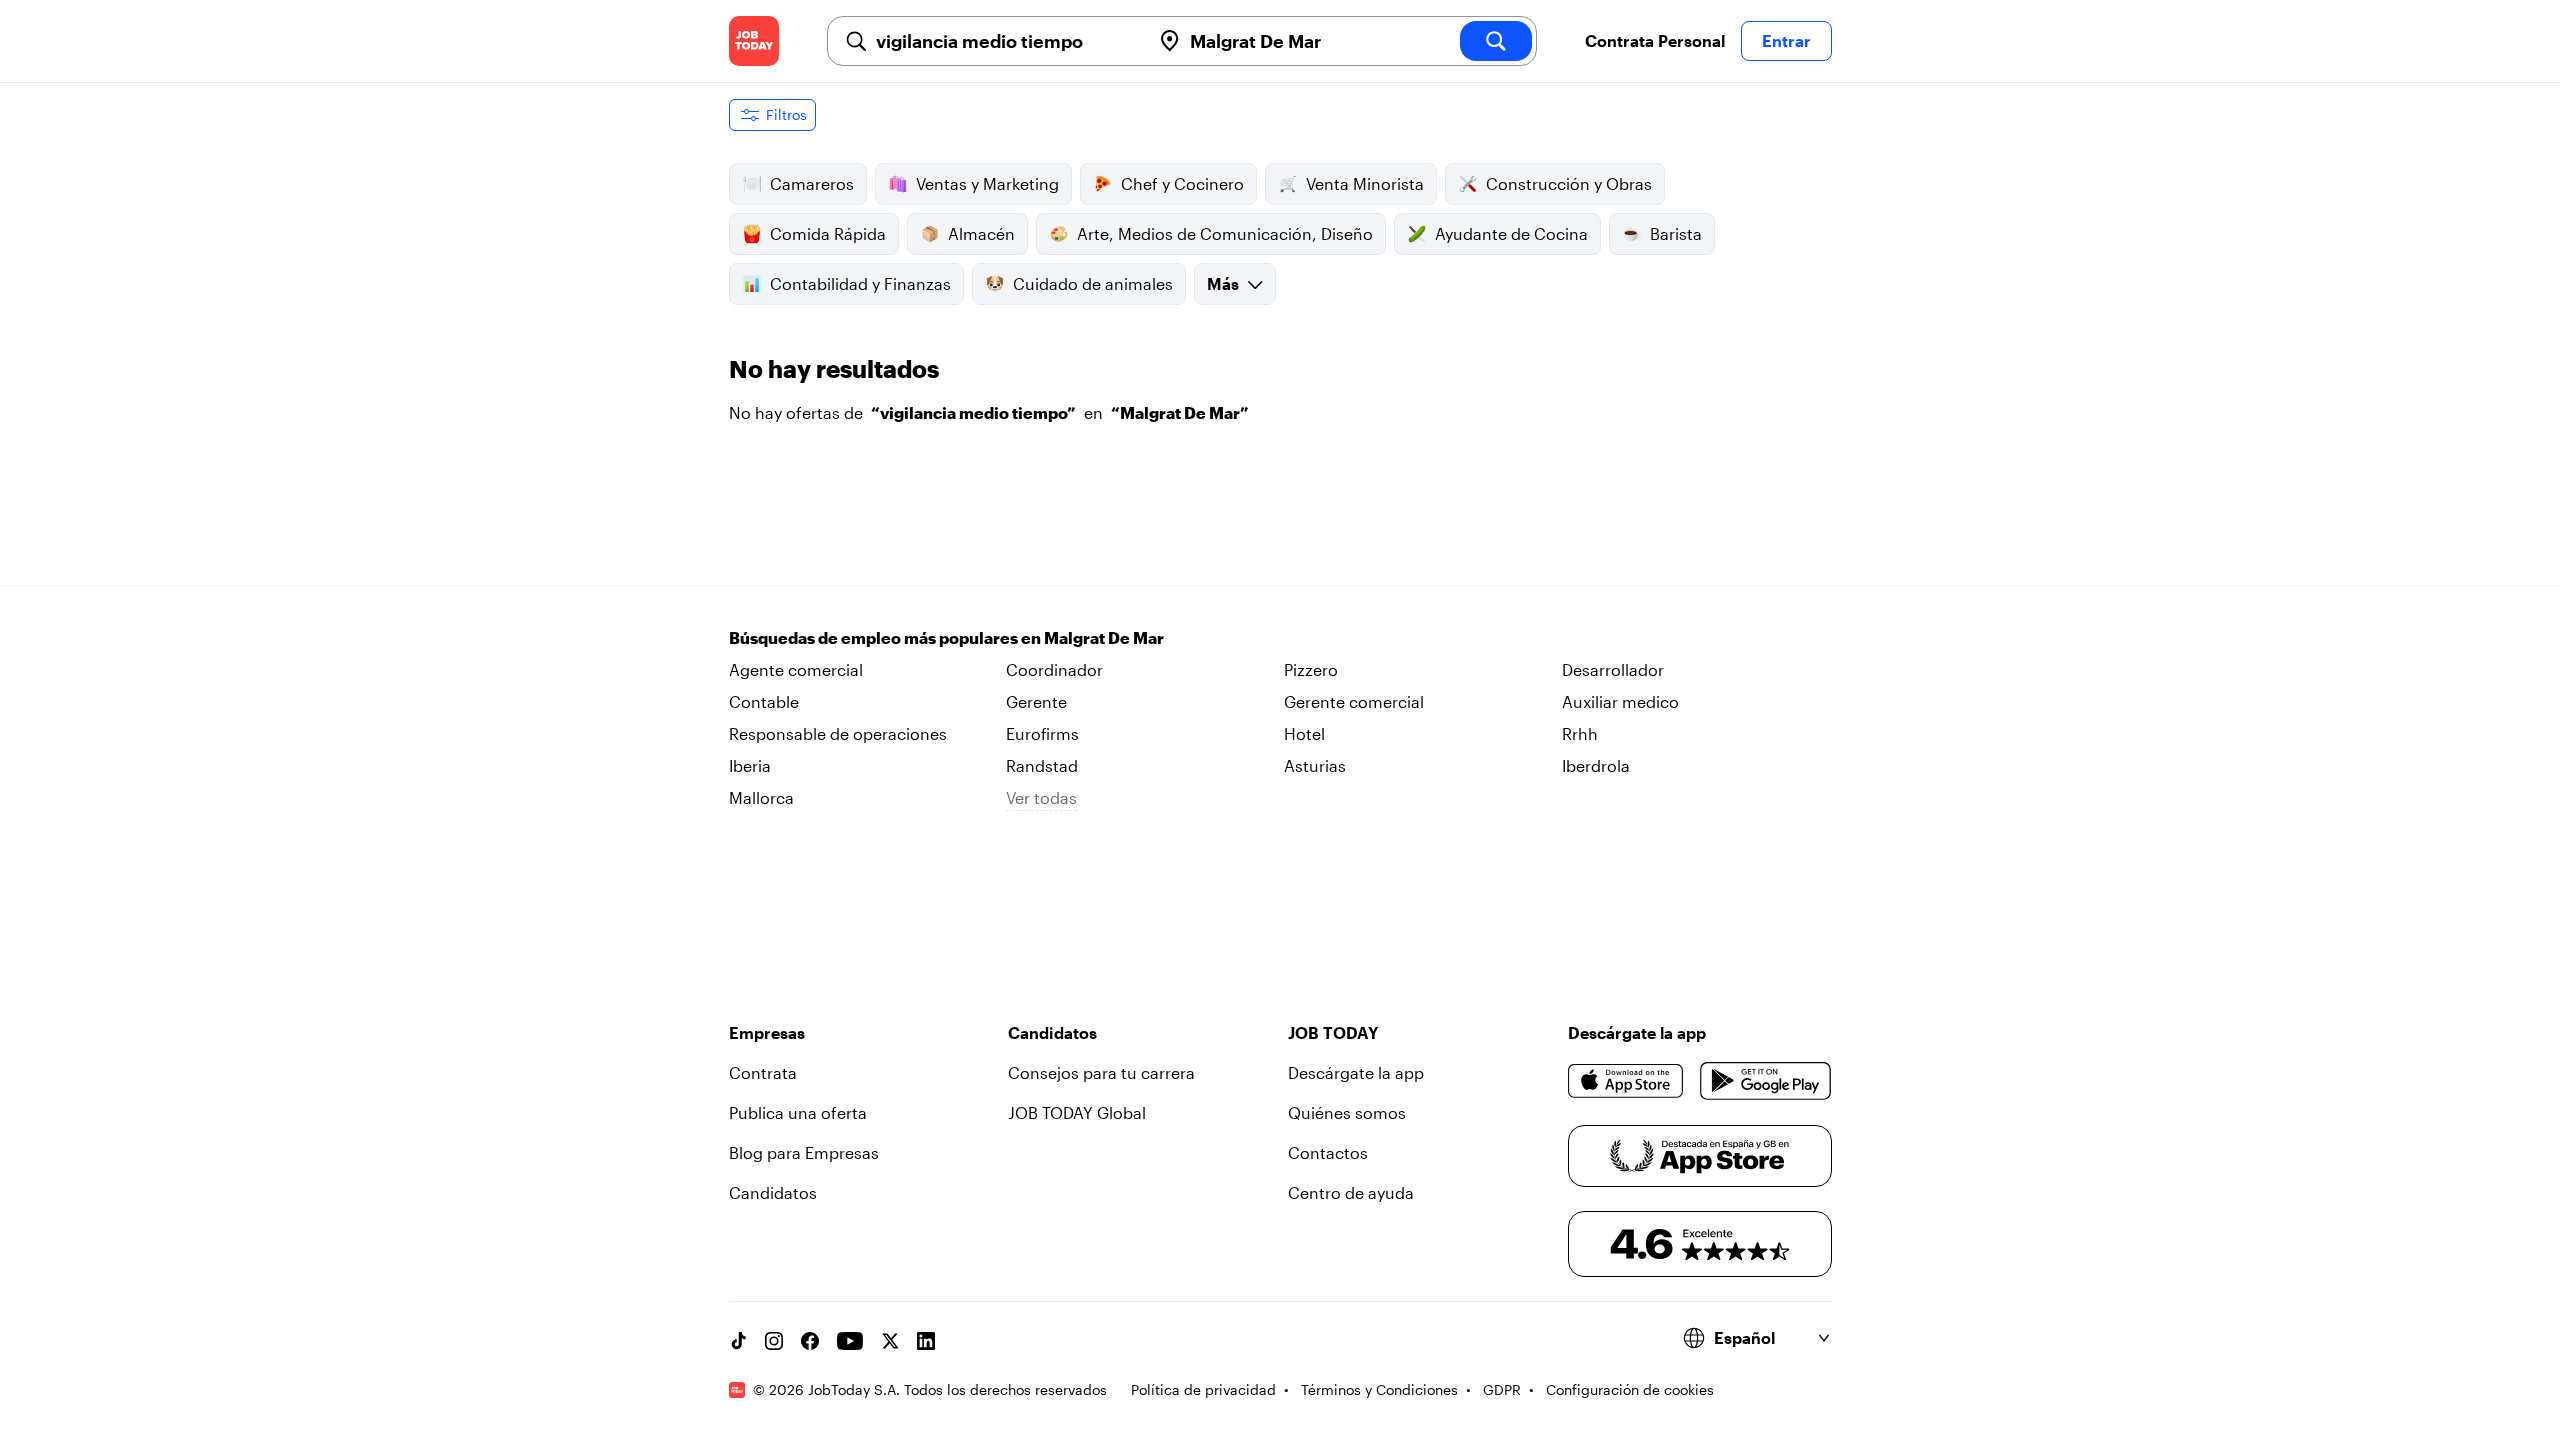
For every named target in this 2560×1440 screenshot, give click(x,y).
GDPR (1502, 1389)
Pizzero (1311, 669)
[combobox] (1005, 41)
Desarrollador (1613, 669)
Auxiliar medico (1620, 701)
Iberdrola (1596, 765)
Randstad (1042, 765)
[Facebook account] (810, 1341)
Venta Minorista (1365, 183)
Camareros (812, 183)
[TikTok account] (738, 1341)
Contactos (1328, 1152)
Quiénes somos (1347, 1112)
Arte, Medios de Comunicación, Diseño (1225, 233)
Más (1223, 283)
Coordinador (1054, 669)
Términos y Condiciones (1379, 1389)
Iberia (750, 765)
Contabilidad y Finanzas (860, 283)
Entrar (1786, 40)
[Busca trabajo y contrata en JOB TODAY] (754, 41)
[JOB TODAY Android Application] (1765, 1081)
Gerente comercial (1354, 701)
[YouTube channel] (850, 1341)
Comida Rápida (828, 233)
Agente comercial (796, 669)
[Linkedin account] (926, 1341)
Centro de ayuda (1351, 1192)
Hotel (1304, 733)
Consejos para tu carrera (1101, 1072)
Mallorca (761, 797)
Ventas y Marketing (987, 183)
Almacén (981, 233)
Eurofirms (1042, 733)
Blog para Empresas (804, 1152)
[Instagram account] (774, 1341)
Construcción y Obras (1569, 183)
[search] (1496, 41)
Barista (1676, 233)
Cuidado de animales (1093, 283)
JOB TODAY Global (1077, 1112)
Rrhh (1580, 733)
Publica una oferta (798, 1112)
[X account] (890, 1341)
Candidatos (773, 1192)
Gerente (1036, 701)
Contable (764, 701)
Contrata (763, 1072)
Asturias (1315, 765)
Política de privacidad (1203, 1389)
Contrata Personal (1655, 40)
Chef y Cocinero (1182, 183)
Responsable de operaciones (838, 733)
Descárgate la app (1356, 1072)
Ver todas (1041, 797)
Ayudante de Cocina (1511, 233)
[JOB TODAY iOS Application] (1626, 1081)
